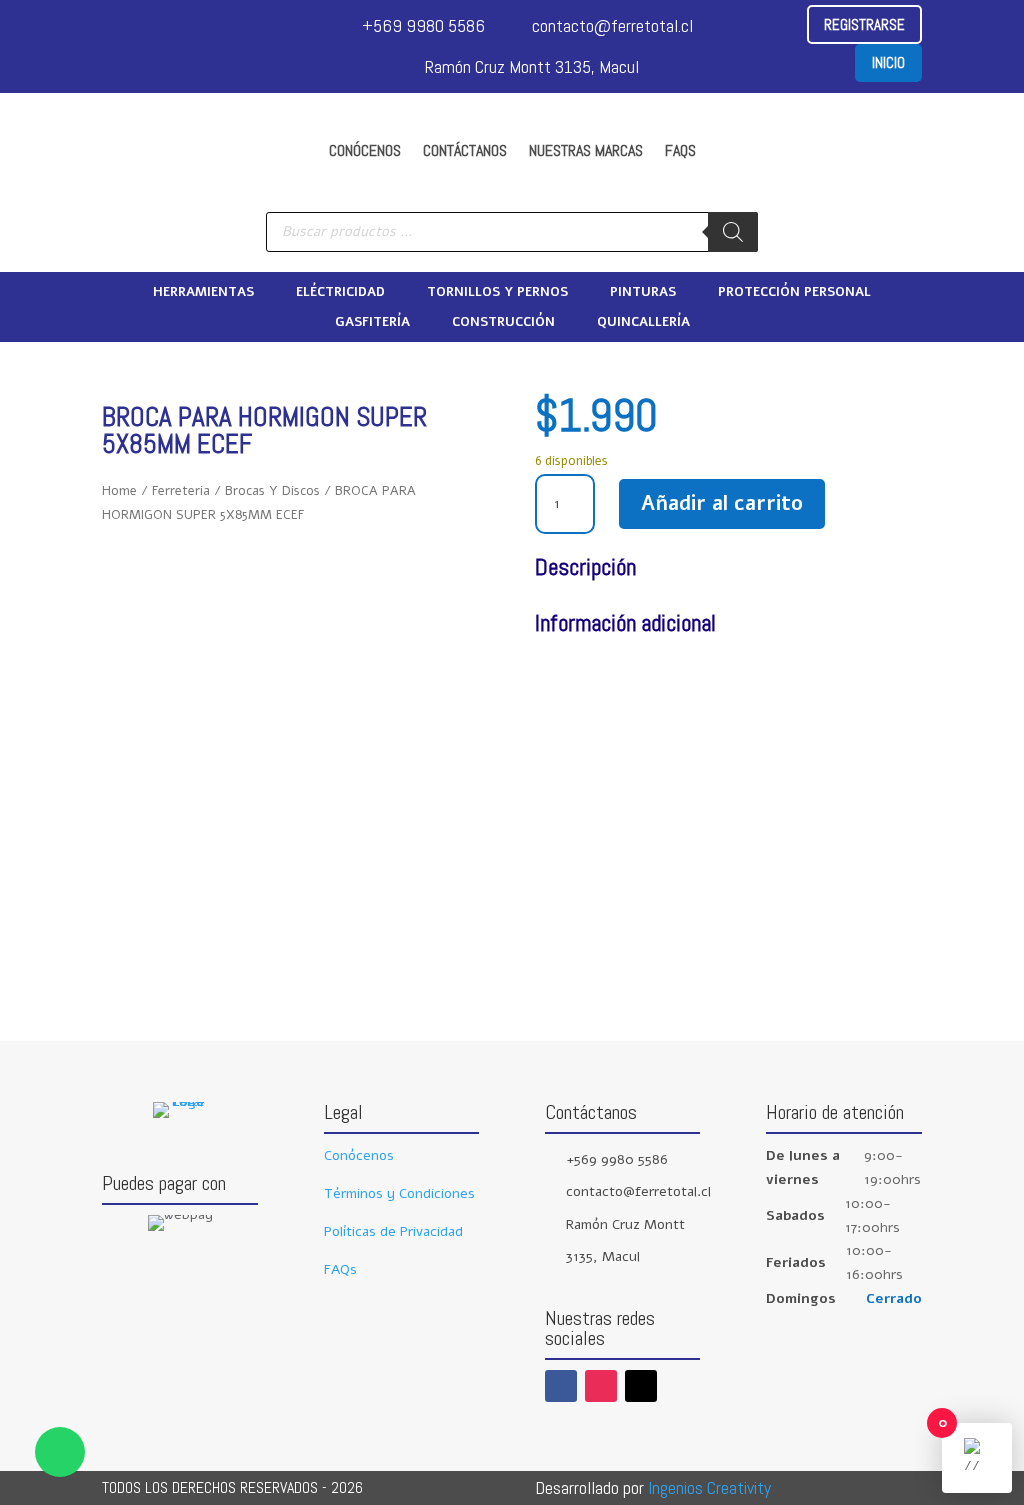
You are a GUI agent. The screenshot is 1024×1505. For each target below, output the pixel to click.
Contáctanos (465, 150)
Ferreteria (181, 491)
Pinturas (643, 293)
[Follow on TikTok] (641, 1386)
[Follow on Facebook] (561, 1386)
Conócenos (365, 150)
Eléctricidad (340, 293)
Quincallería (643, 323)
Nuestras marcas (586, 150)
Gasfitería (372, 323)
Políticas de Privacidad (393, 1231)
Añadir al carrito (722, 503)
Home (119, 491)
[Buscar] (733, 232)
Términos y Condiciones (399, 1193)
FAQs (680, 150)
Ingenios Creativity (709, 1487)
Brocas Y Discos (272, 491)
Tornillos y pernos (497, 293)
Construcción (503, 323)
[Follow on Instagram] (601, 1386)
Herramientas (203, 293)
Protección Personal (794, 293)
